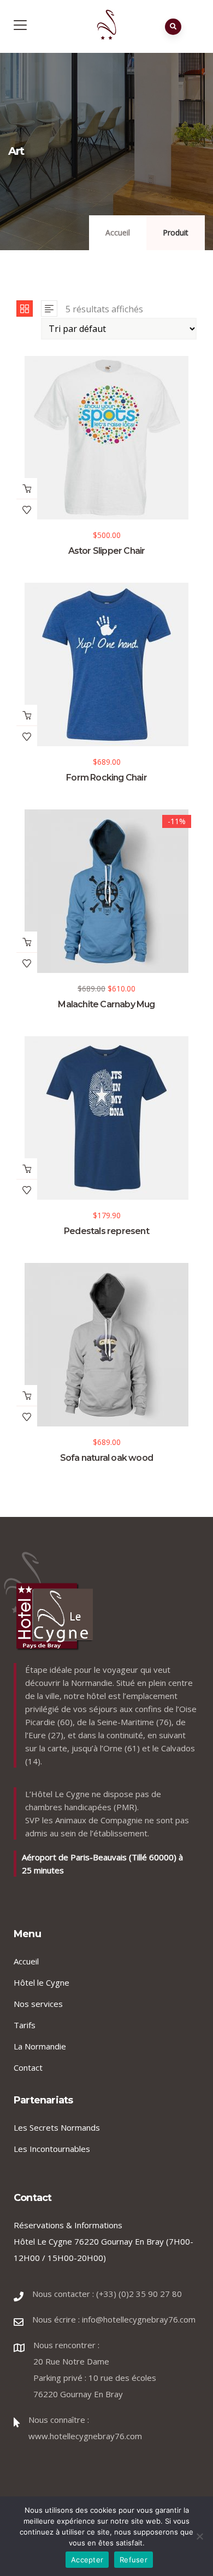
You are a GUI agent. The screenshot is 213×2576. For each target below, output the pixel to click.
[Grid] (25, 309)
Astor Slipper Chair (107, 551)
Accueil (118, 232)
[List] (49, 309)
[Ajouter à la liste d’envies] (27, 510)
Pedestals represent (106, 1231)
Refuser (134, 2560)
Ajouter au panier (27, 488)
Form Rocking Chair (106, 778)
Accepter (87, 2560)
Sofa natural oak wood (106, 1458)
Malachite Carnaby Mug (106, 1004)
